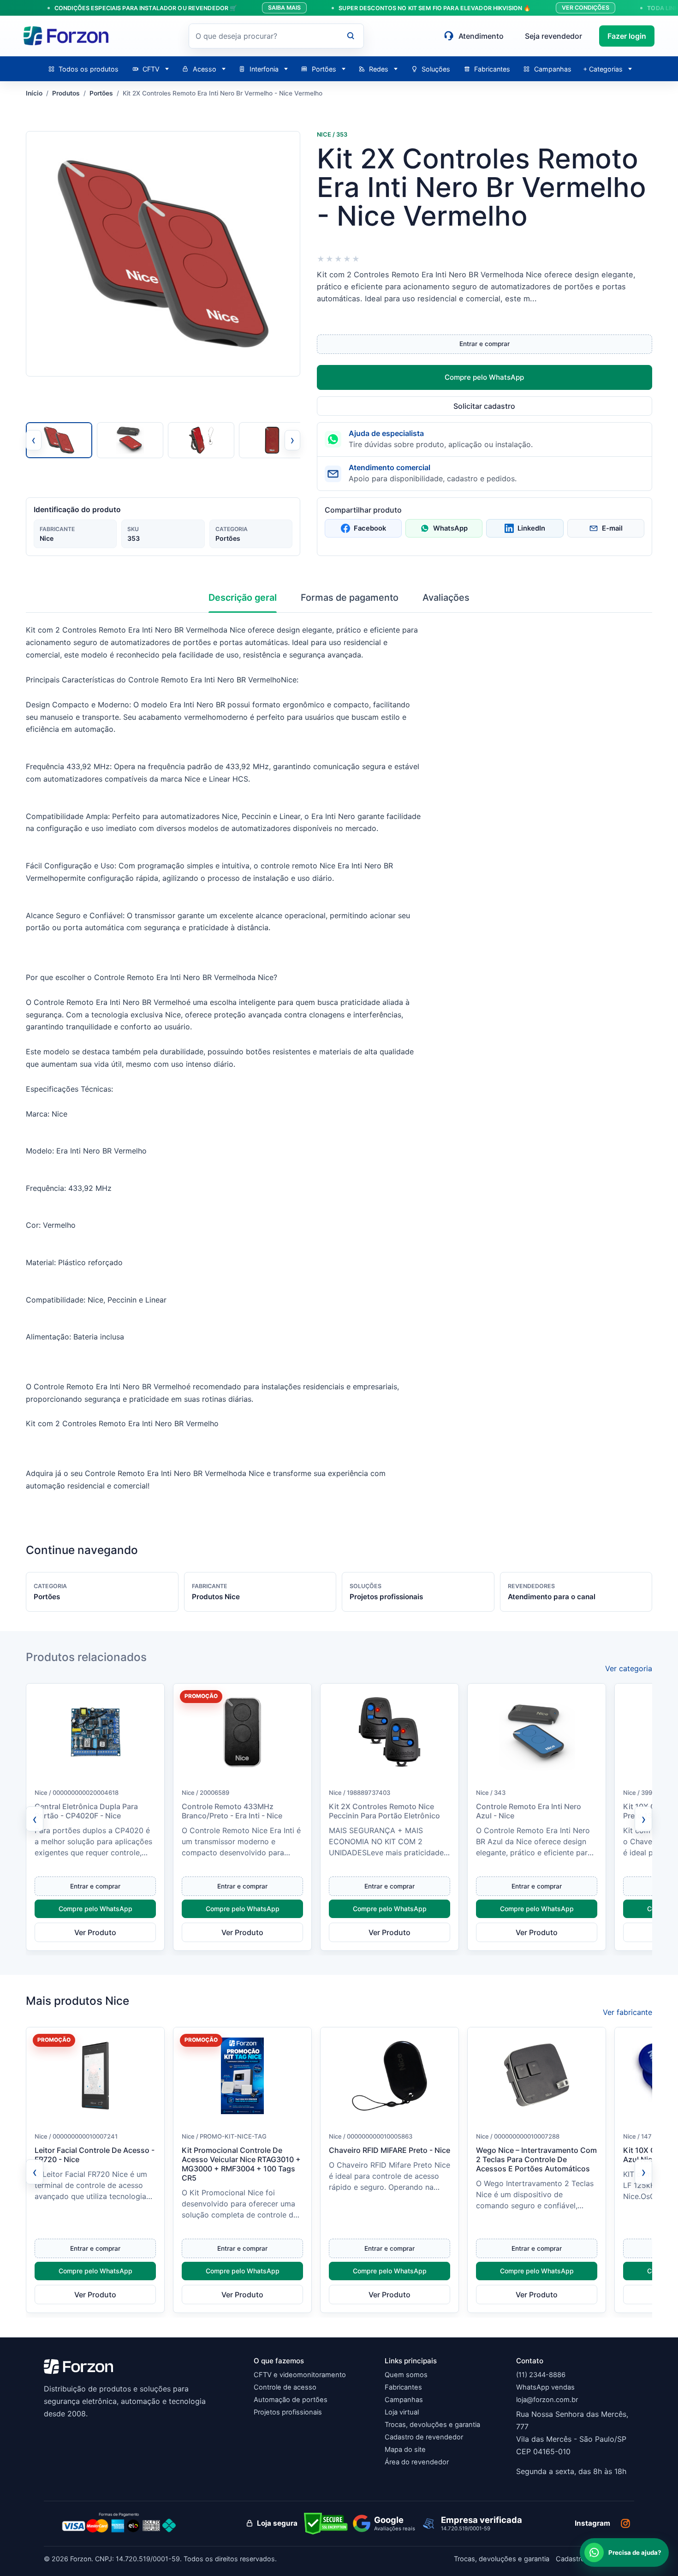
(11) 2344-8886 (541, 2375)
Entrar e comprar (485, 344)
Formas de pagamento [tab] (350, 598)
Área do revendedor (417, 2462)
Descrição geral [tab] (243, 598)
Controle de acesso (285, 2387)
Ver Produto (95, 1932)
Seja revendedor (553, 36)
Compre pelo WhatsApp (484, 377)
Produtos (66, 93)
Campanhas (404, 2400)
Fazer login (627, 36)
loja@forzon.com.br (547, 2400)
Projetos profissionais (288, 2412)
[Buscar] (351, 36)
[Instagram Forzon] (625, 2523)
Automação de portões (291, 2400)
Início (34, 93)
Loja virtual (402, 2412)
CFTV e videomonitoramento (300, 2375)
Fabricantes (403, 2387)
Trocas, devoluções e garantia (432, 2425)
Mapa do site (405, 2450)
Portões (101, 93)
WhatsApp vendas (545, 2387)
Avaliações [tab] (446, 598)
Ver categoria (629, 1668)
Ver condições (586, 8)
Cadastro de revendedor (424, 2437)
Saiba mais (284, 8)
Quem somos (406, 2375)
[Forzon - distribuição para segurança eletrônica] (66, 36)
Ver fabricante (627, 2012)
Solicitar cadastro (484, 406)
